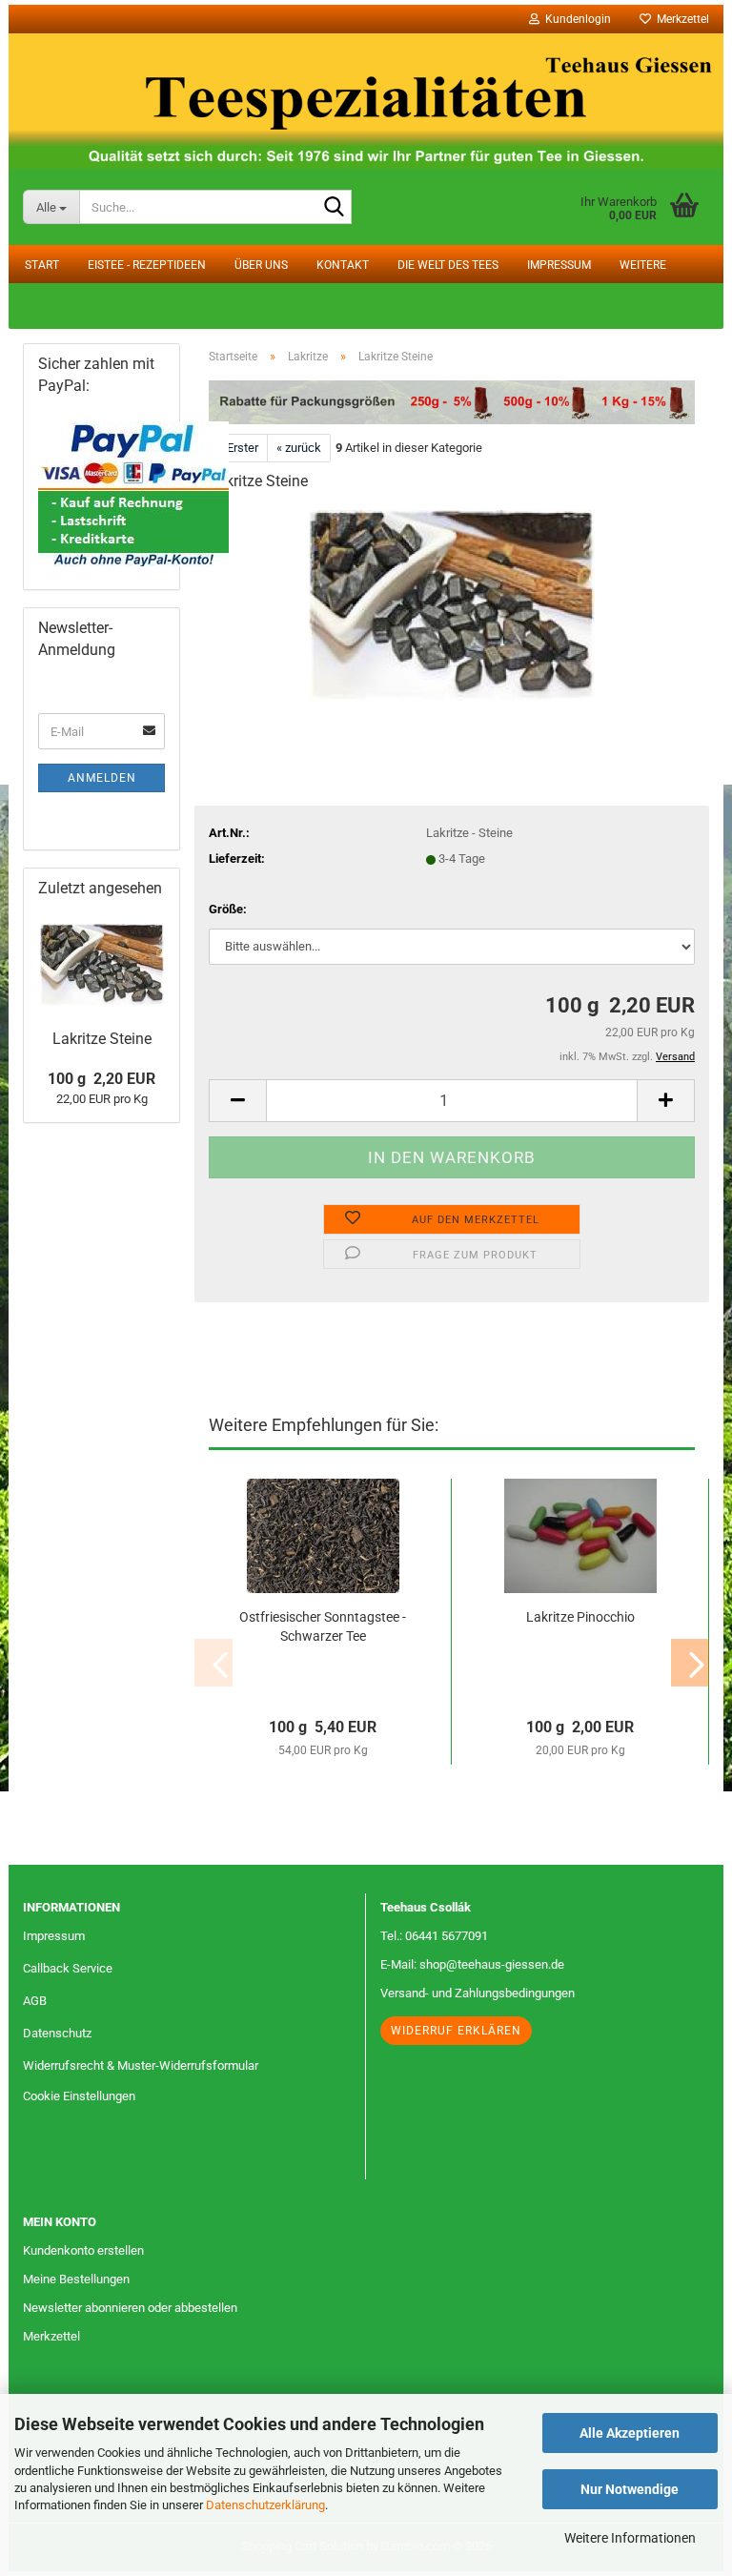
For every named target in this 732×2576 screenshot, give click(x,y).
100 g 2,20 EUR (102, 1079)
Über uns (261, 265)
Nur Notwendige (630, 2489)
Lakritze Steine (102, 1039)
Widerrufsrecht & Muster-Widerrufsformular (141, 2065)
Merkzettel (680, 19)
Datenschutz (57, 2033)
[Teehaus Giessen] (366, 101)
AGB (35, 2001)
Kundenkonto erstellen (83, 2250)
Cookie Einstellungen (79, 2096)
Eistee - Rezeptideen (147, 265)
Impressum (559, 265)
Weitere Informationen (630, 2538)
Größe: (228, 909)
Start (42, 265)
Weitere (643, 265)
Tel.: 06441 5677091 (434, 1936)
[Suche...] (334, 208)
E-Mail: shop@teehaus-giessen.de (472, 1964)
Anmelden (102, 778)
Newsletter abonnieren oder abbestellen (130, 2308)
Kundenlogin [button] (575, 19)
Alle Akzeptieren (630, 2433)
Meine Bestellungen (76, 2279)
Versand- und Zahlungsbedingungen (478, 1993)
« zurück (299, 448)
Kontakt (343, 265)
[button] (237, 1101)
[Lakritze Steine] (452, 605)
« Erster (238, 448)
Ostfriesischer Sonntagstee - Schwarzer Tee (323, 1626)
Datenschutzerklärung (265, 2505)
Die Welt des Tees (448, 265)
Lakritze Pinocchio (580, 1617)
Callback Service (68, 1968)
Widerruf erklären (456, 2031)
